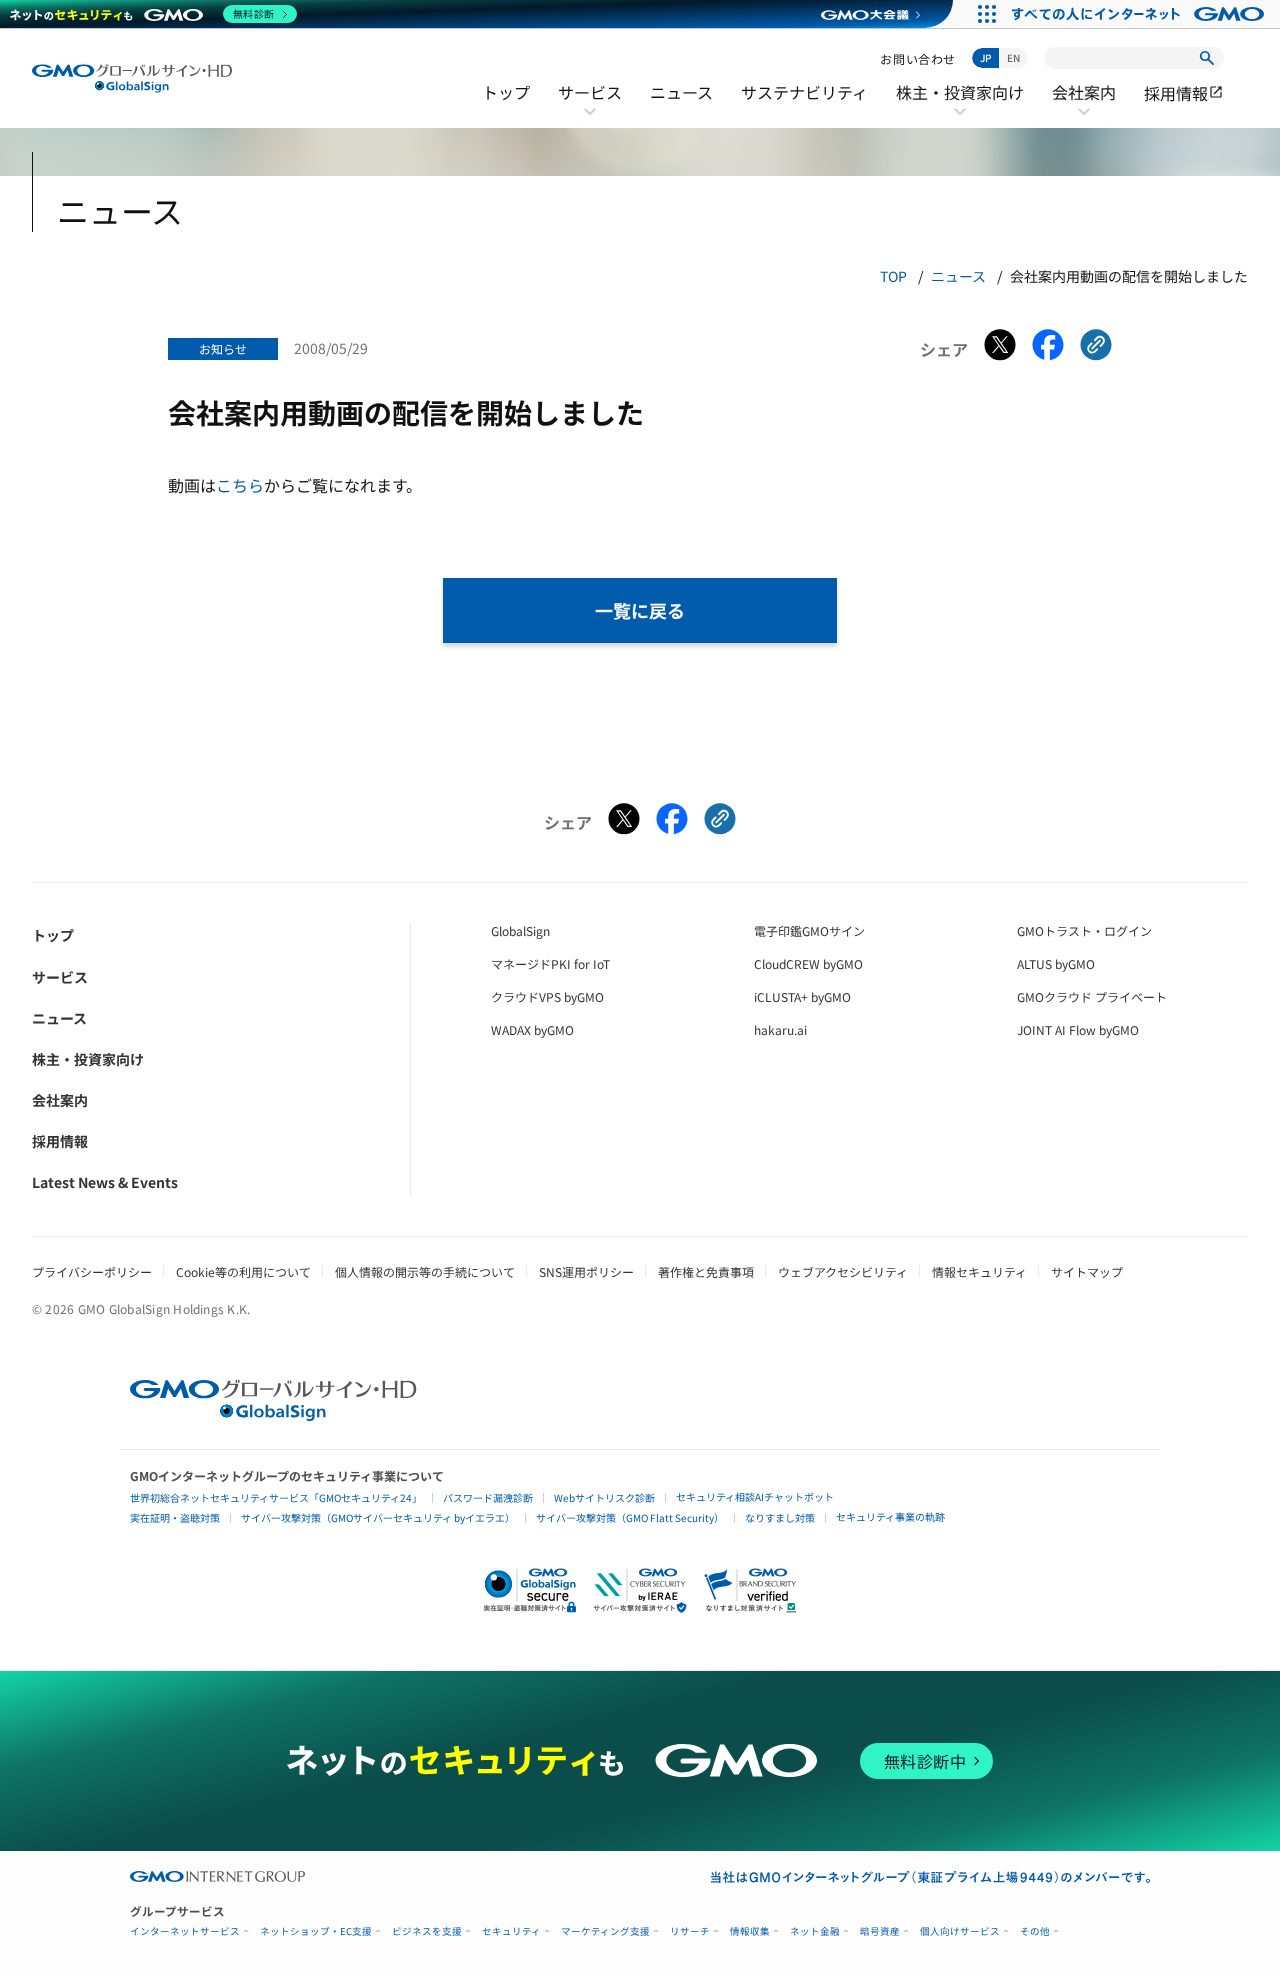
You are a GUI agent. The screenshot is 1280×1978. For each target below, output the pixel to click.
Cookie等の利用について (243, 1271)
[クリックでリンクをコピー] (1096, 349)
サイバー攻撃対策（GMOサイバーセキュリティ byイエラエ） (378, 1517)
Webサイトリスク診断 (604, 1497)
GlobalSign (520, 930)
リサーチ (690, 1931)
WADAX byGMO (532, 1029)
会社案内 (1084, 105)
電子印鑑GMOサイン (809, 930)
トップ (506, 92)
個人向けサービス (960, 1931)
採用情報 (1184, 93)
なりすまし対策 (780, 1517)
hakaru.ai (780, 1029)
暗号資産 (880, 1931)
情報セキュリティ (979, 1271)
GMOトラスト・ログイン (1084, 930)
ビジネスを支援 (427, 1931)
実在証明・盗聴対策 (175, 1517)
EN (1013, 57)
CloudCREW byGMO (808, 963)
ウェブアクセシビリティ (843, 1271)
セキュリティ (511, 1931)
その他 (1035, 1931)
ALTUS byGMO (1056, 963)
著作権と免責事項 (706, 1271)
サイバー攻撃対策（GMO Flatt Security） (630, 1517)
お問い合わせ (918, 58)
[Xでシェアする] (1000, 349)
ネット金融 (815, 1931)
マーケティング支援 (605, 1931)
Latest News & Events (105, 1182)
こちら (240, 485)
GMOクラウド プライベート (1092, 996)
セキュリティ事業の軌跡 (890, 1516)
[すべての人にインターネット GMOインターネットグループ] (1140, 14)
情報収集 (750, 1931)
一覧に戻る (640, 610)
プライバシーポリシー (92, 1271)
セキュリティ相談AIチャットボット (755, 1496)
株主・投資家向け (960, 105)
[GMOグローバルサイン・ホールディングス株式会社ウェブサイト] (273, 1414)
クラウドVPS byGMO (547, 996)
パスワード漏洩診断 (488, 1497)
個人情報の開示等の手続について (425, 1271)
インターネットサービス (185, 1931)
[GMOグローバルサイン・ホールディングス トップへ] (132, 78)
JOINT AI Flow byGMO (1078, 1029)
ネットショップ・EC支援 (316, 1931)
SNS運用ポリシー (586, 1271)
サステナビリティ (804, 92)
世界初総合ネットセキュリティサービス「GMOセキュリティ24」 (276, 1497)
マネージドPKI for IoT (550, 963)
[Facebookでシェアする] (1048, 349)
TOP (893, 276)
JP (985, 57)
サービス (590, 105)
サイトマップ (1087, 1271)
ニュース (681, 92)
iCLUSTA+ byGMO (802, 996)
